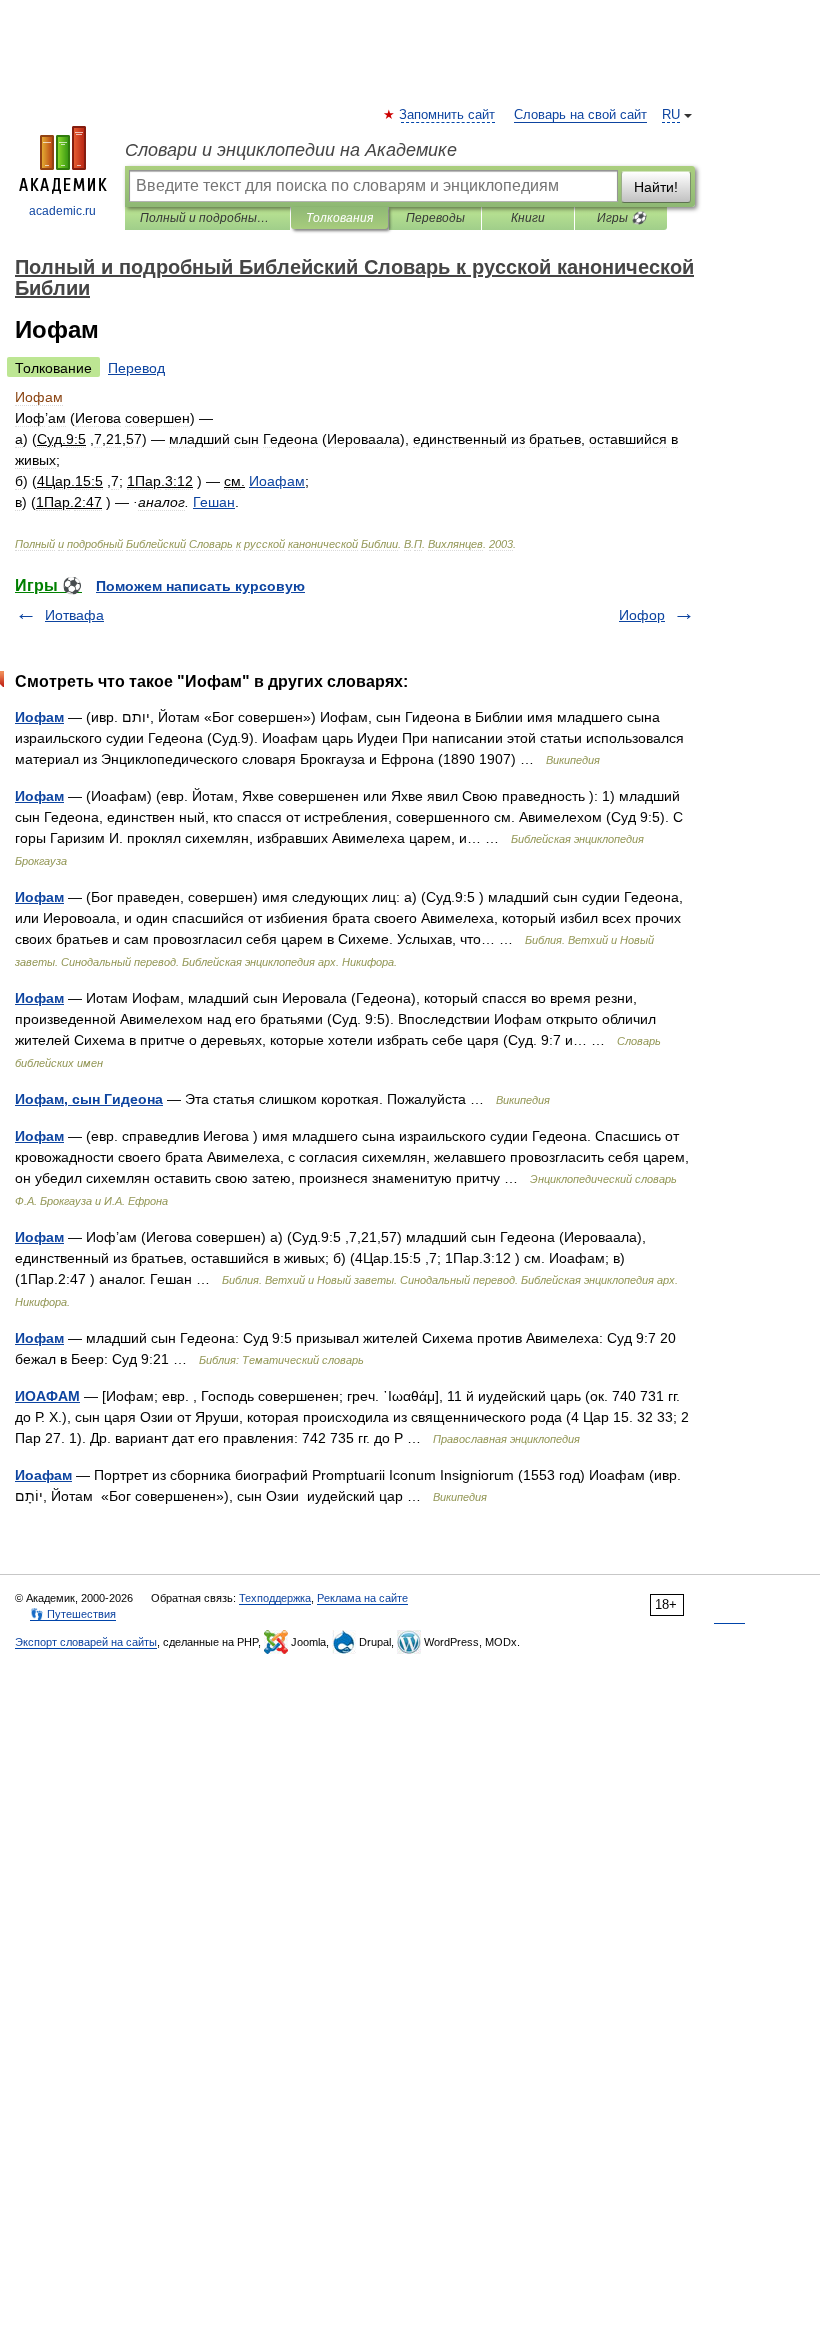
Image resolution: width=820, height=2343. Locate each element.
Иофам (39, 717)
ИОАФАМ (47, 1396)
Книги (528, 218)
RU (671, 115)
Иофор (642, 615)
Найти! (656, 187)
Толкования (339, 218)
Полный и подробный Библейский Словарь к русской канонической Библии (207, 218)
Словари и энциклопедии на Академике (291, 150)
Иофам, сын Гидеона (89, 1099)
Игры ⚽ (621, 218)
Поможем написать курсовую (200, 586)
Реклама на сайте (362, 1598)
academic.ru (62, 211)
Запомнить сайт (448, 115)
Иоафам (43, 1475)
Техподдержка (275, 1598)
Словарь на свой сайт (580, 115)
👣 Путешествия (73, 1614)
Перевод (136, 368)
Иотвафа (74, 615)
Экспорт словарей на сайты (86, 1642)
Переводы (435, 218)
